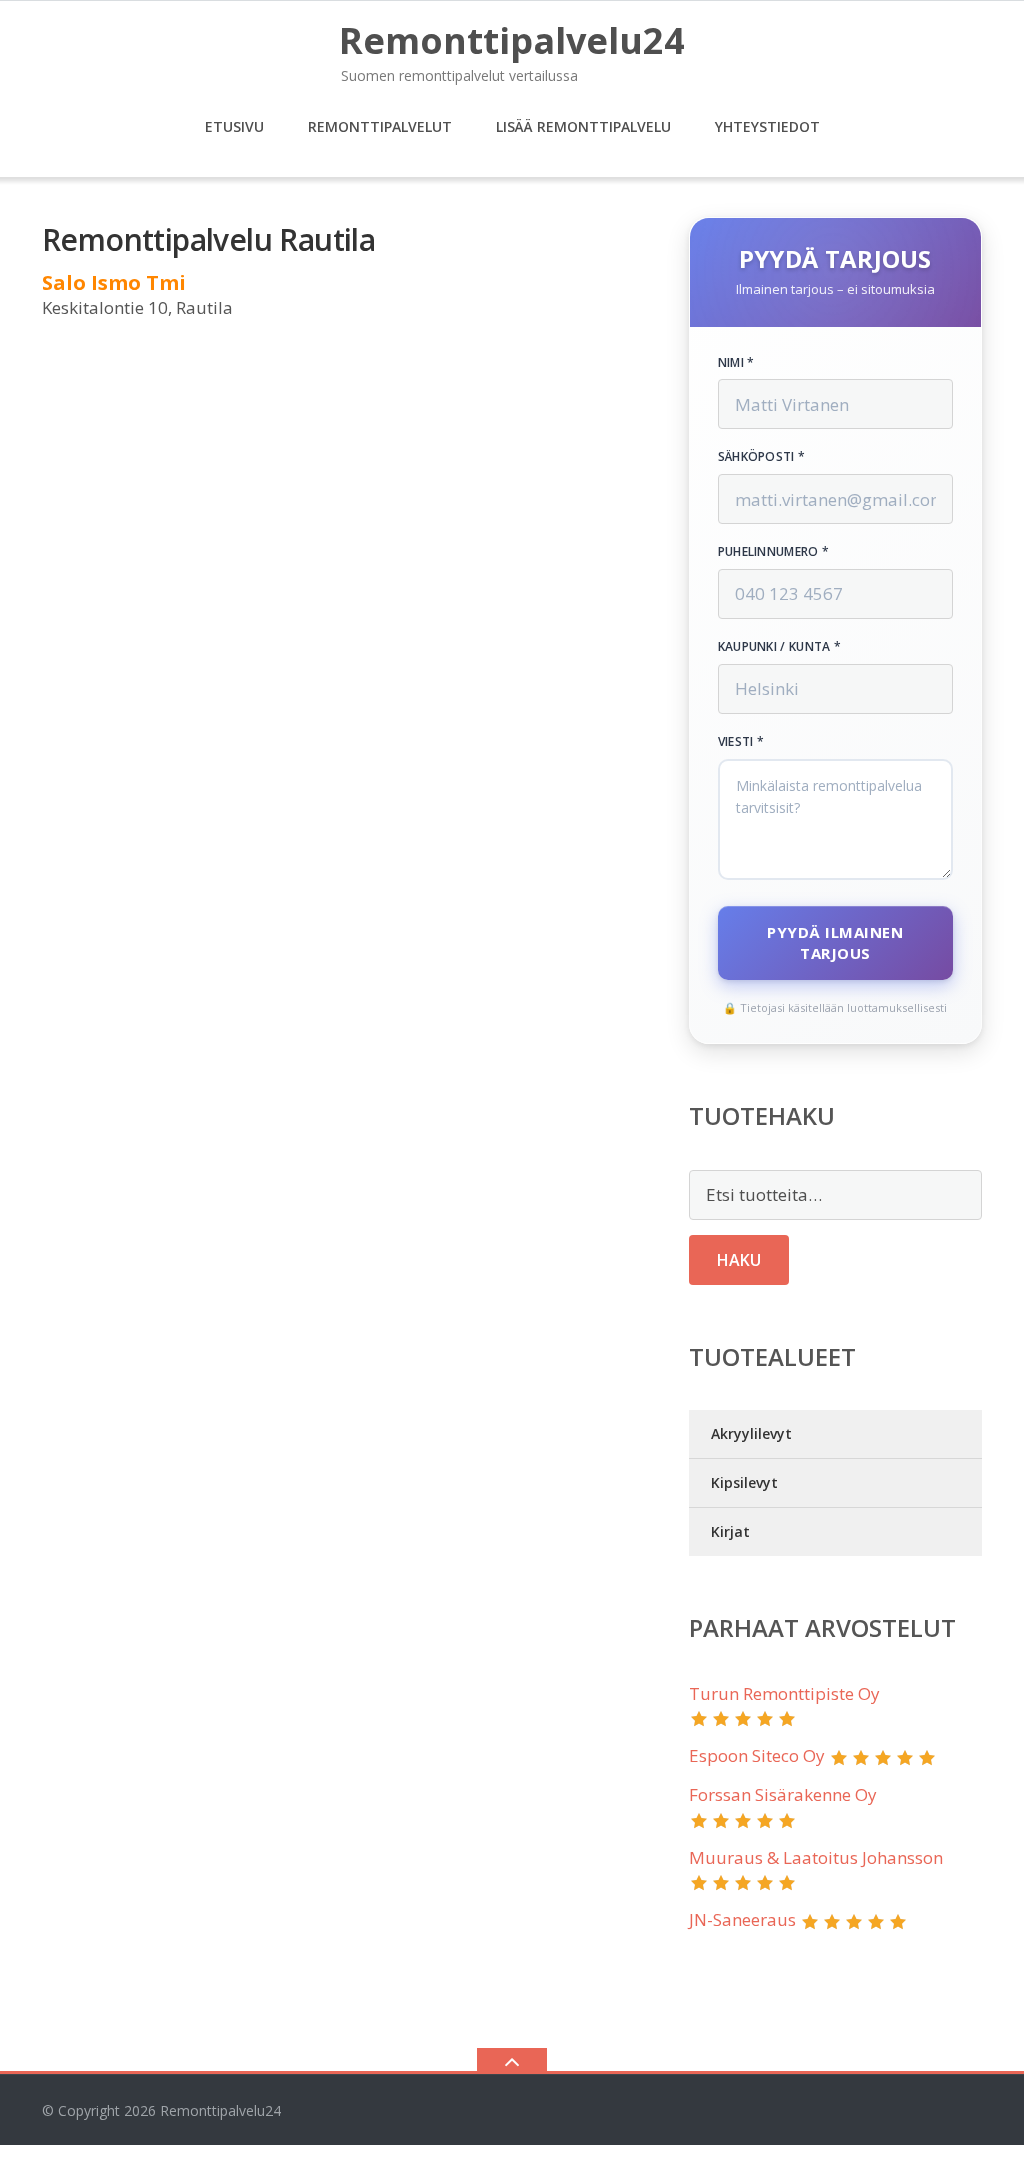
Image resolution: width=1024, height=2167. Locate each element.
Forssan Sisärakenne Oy (783, 1794)
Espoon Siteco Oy (757, 1755)
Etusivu (234, 126)
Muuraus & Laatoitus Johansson (816, 1857)
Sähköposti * (762, 457)
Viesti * (741, 742)
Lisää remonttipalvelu (583, 126)
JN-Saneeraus (742, 1919)
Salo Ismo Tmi (114, 282)
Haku (739, 1260)
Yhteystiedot (767, 126)
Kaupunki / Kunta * (779, 647)
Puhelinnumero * (774, 552)
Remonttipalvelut (380, 126)
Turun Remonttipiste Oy (784, 1693)
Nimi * (736, 363)
